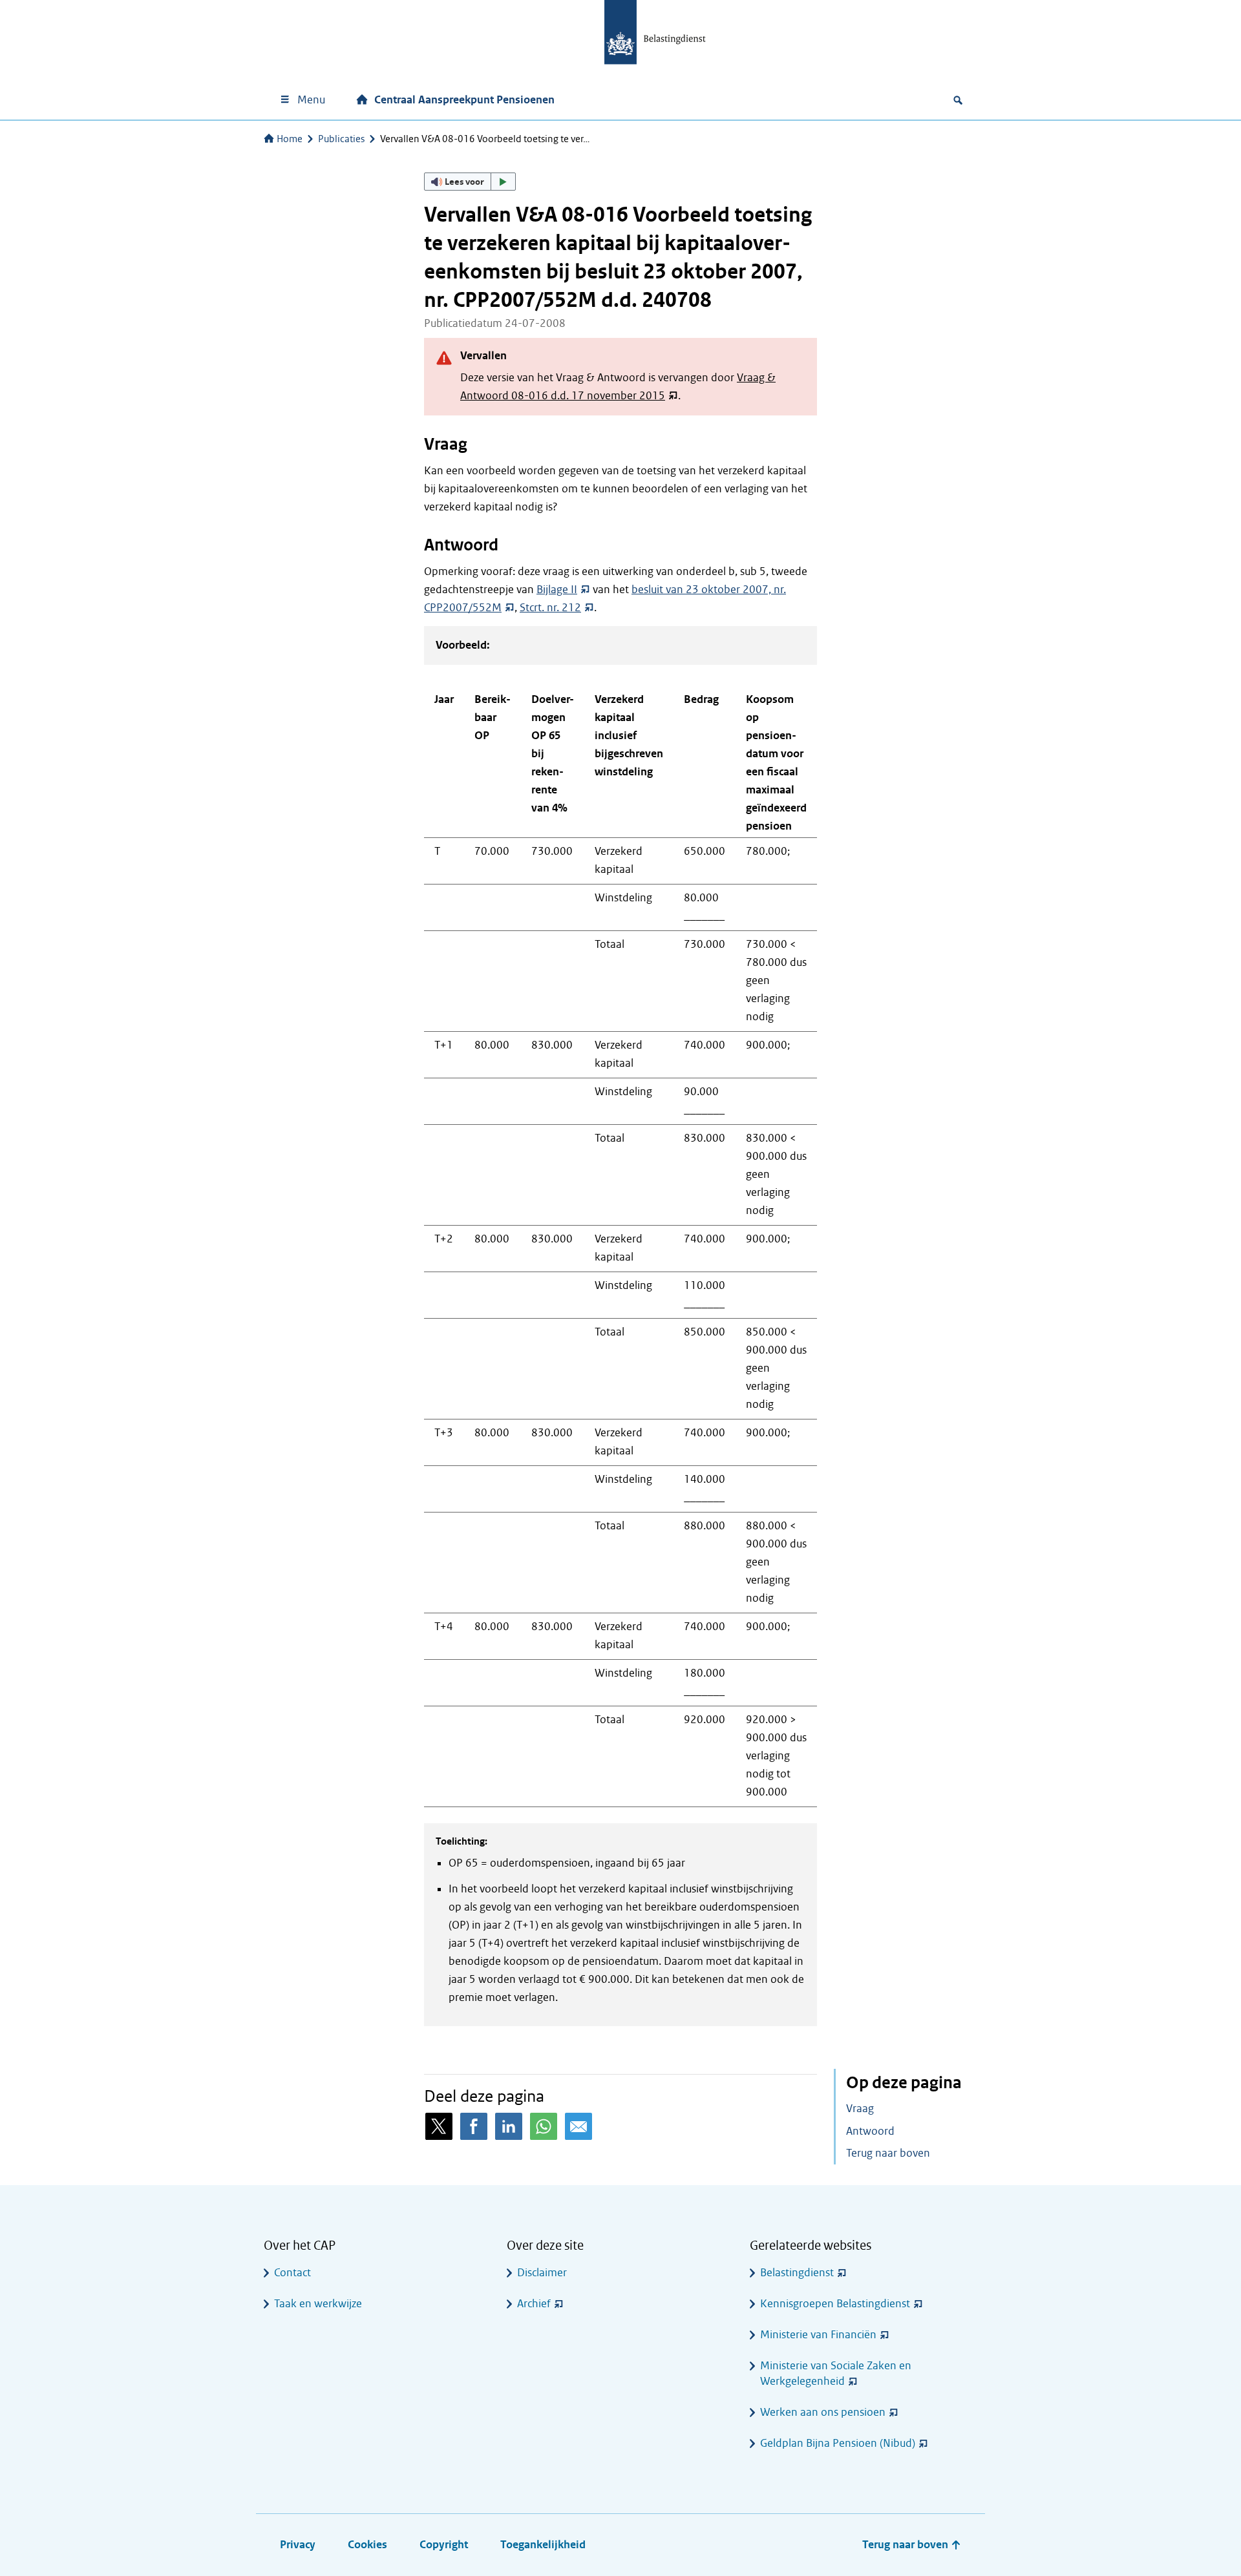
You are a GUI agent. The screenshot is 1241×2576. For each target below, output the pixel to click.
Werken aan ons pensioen (823, 2412)
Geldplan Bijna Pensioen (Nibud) (838, 2443)
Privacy (298, 2545)
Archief (534, 2304)
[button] (470, 182)
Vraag (860, 2109)
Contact (292, 2273)
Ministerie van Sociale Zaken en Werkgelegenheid (836, 2373)
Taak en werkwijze (318, 2304)
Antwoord (870, 2131)
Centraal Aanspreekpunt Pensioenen (464, 100)
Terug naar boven (888, 2153)
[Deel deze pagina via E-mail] (578, 2126)
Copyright (444, 2545)
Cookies (367, 2545)
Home (290, 139)
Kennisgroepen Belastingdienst (835, 2304)
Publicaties (341, 139)
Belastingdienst (797, 2273)
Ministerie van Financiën (818, 2335)
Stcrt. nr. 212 (550, 608)
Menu (311, 100)
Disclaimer (542, 2273)
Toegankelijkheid (543, 2545)
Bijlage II (557, 590)
